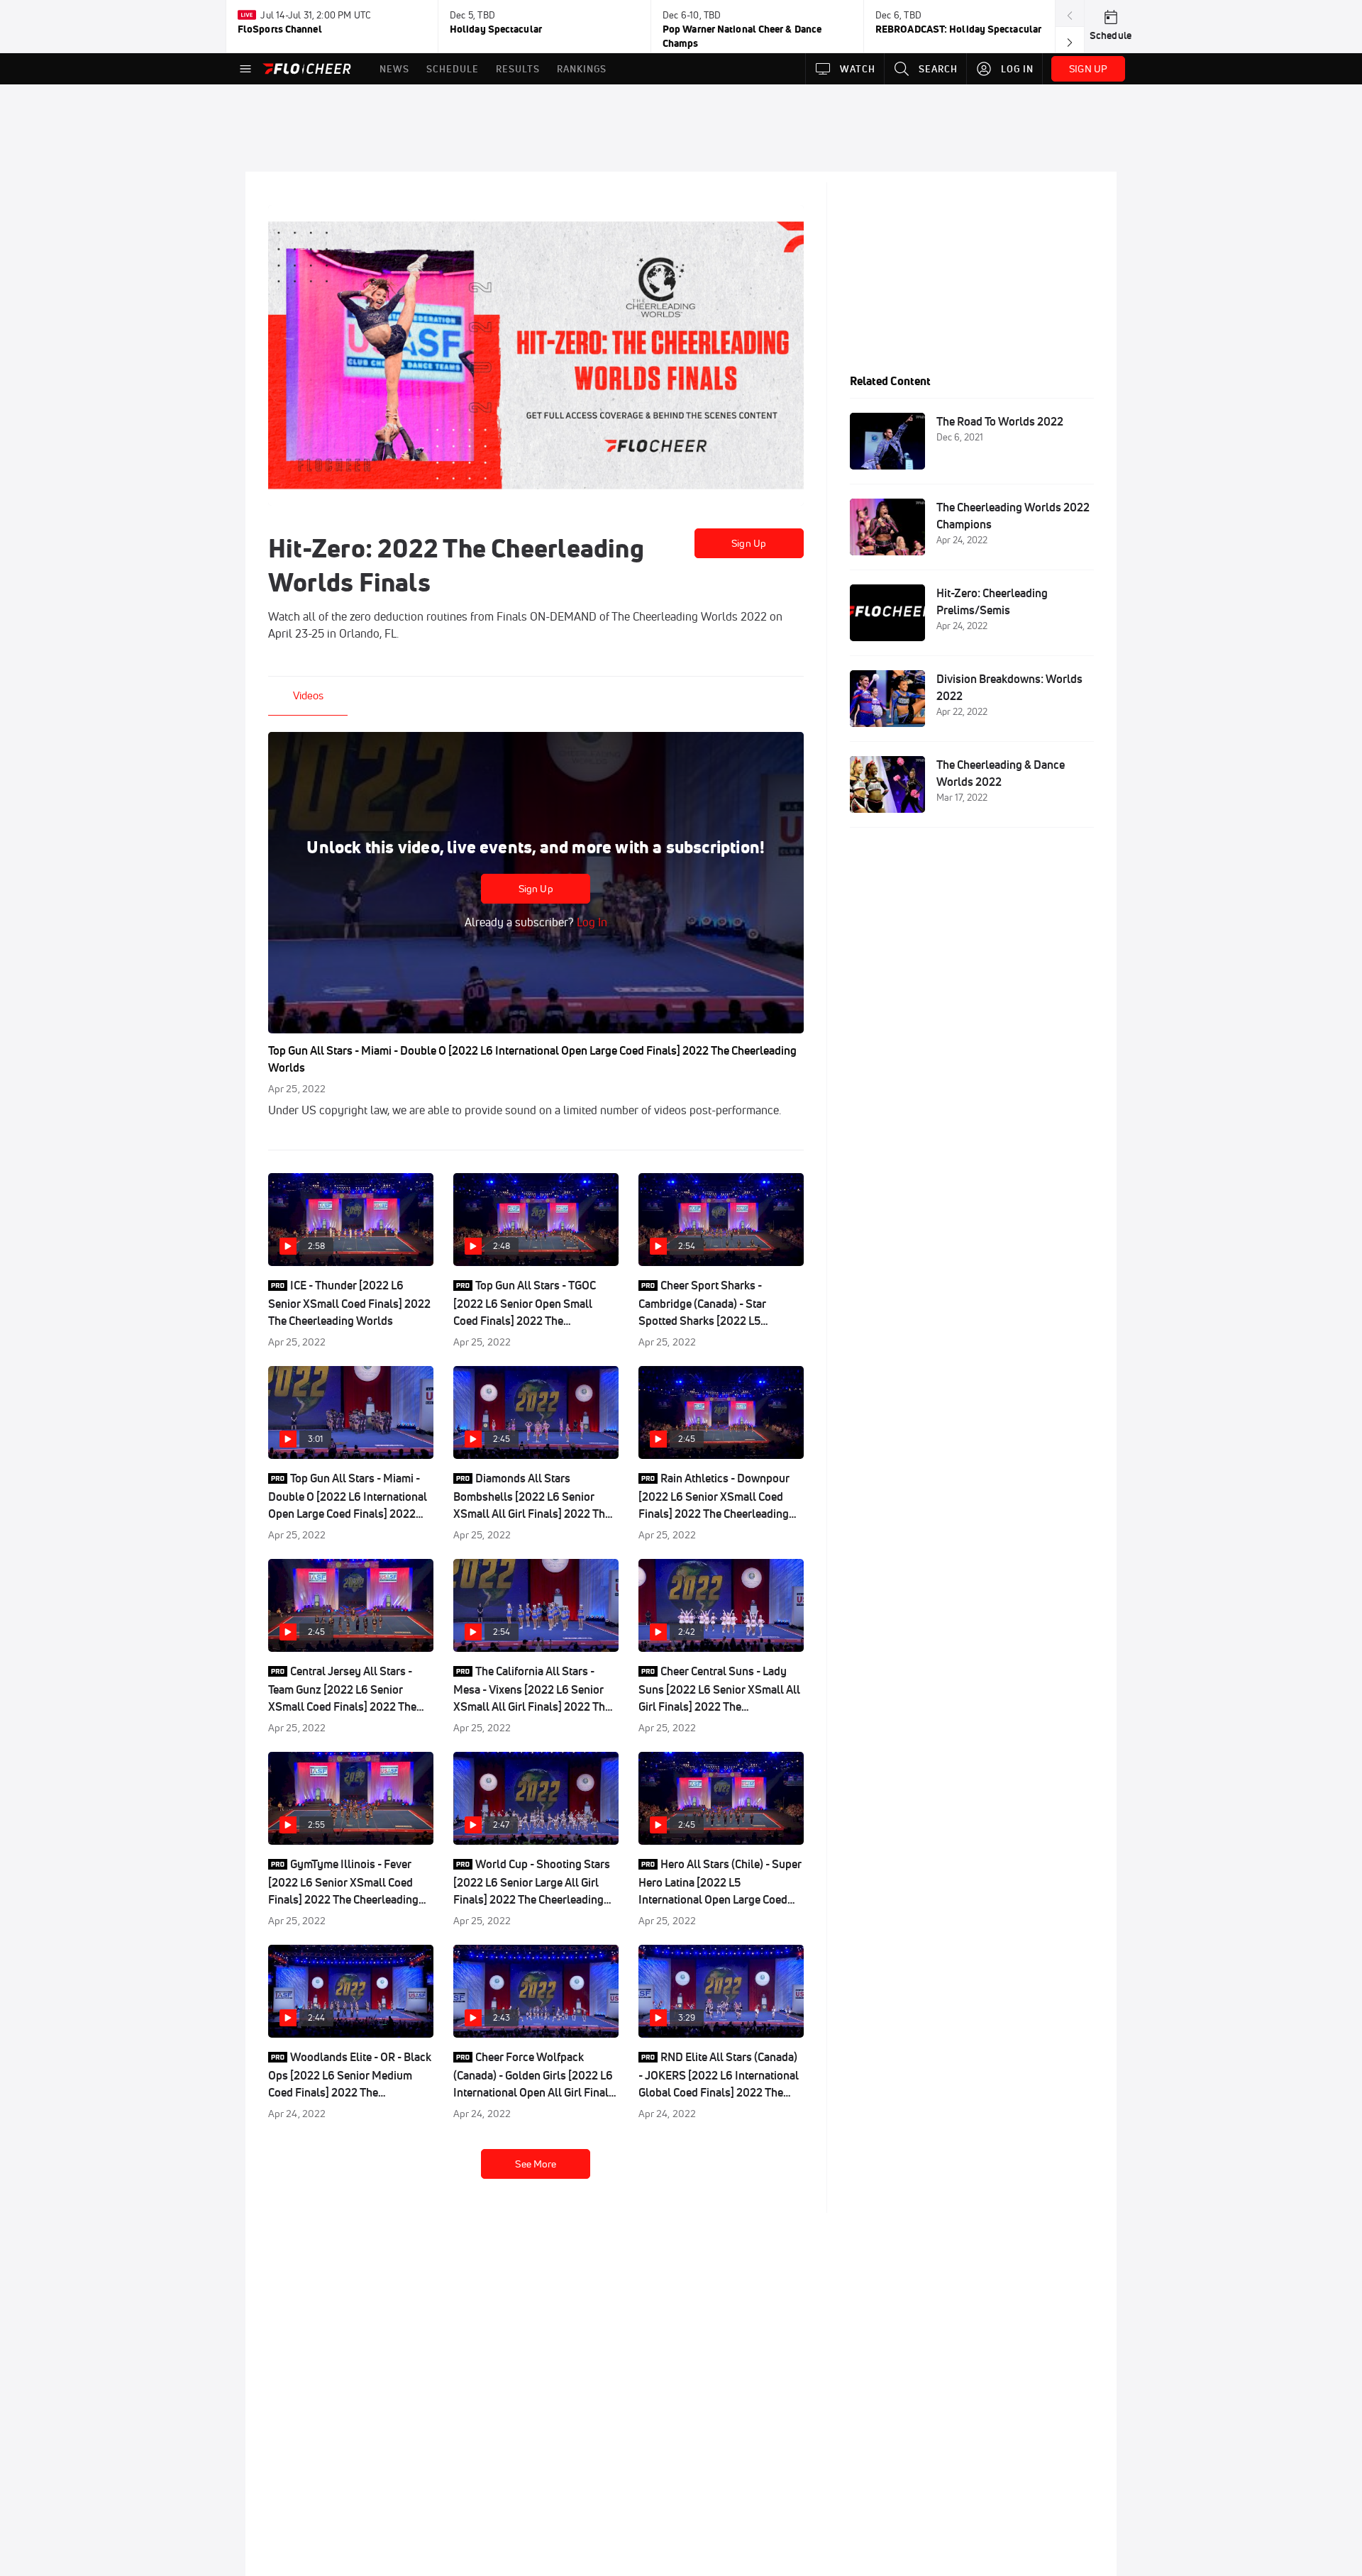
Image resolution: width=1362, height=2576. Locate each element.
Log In (591, 922)
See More (536, 2164)
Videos (308, 695)
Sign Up (749, 543)
